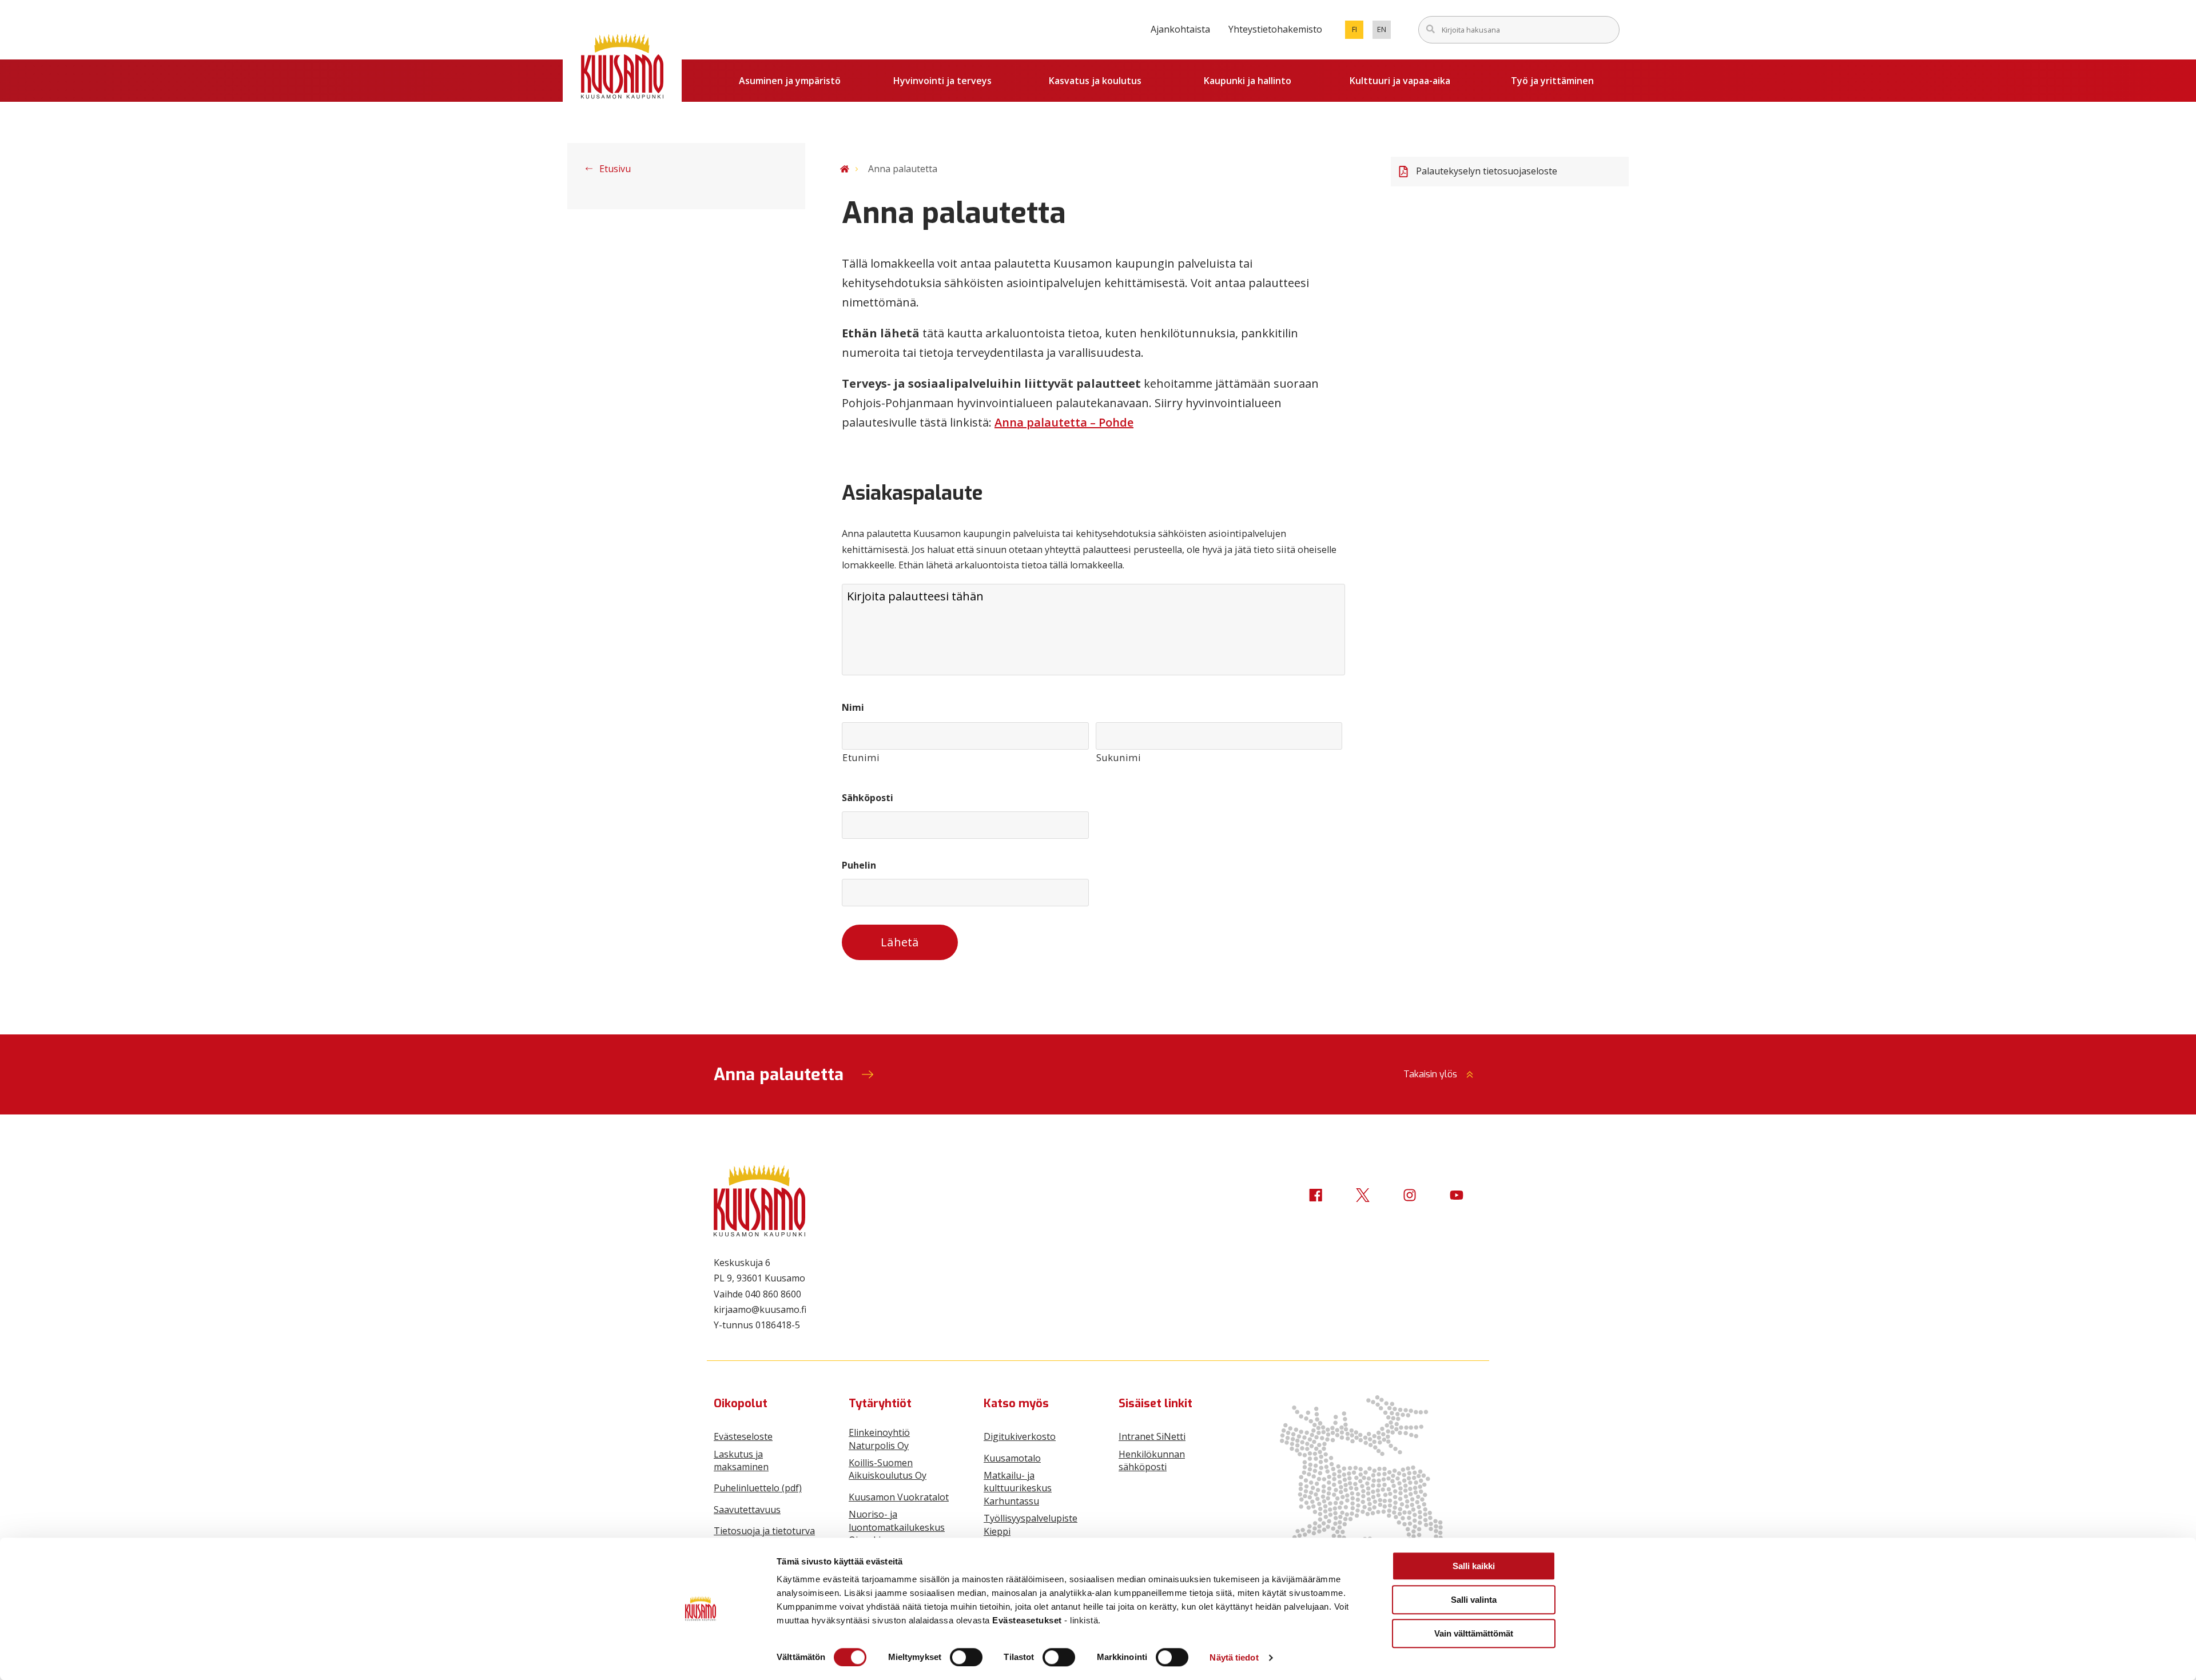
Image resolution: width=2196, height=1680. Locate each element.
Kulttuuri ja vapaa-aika (1400, 81)
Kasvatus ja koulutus (1095, 81)
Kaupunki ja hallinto (1248, 81)
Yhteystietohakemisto (1275, 29)
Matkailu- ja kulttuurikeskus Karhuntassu (1018, 1488)
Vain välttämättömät (1474, 1633)
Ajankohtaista (1180, 29)
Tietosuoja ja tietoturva (764, 1531)
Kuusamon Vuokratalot (899, 1497)
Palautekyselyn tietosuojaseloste (1487, 171)
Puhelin (859, 865)
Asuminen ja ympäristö (790, 81)
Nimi (853, 708)
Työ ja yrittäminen (1552, 81)
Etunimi (861, 758)
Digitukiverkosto (1020, 1436)
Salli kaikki (1474, 1566)
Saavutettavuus (747, 1510)
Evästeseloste (743, 1436)
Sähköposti (868, 798)
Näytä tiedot (1234, 1657)
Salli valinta (1474, 1600)
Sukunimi (1119, 758)
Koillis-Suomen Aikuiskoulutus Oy (888, 1469)
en (1384, 31)
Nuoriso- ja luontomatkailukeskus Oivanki (897, 1527)
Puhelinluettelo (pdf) (758, 1488)
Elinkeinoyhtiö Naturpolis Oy (879, 1439)
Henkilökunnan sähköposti (1152, 1460)
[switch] (966, 1657)
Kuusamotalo (1012, 1458)
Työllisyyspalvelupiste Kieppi (1031, 1524)
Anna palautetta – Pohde (1064, 422)
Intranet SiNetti (1152, 1436)
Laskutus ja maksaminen (741, 1460)
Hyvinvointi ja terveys (942, 81)
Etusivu (614, 169)
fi (1358, 31)
